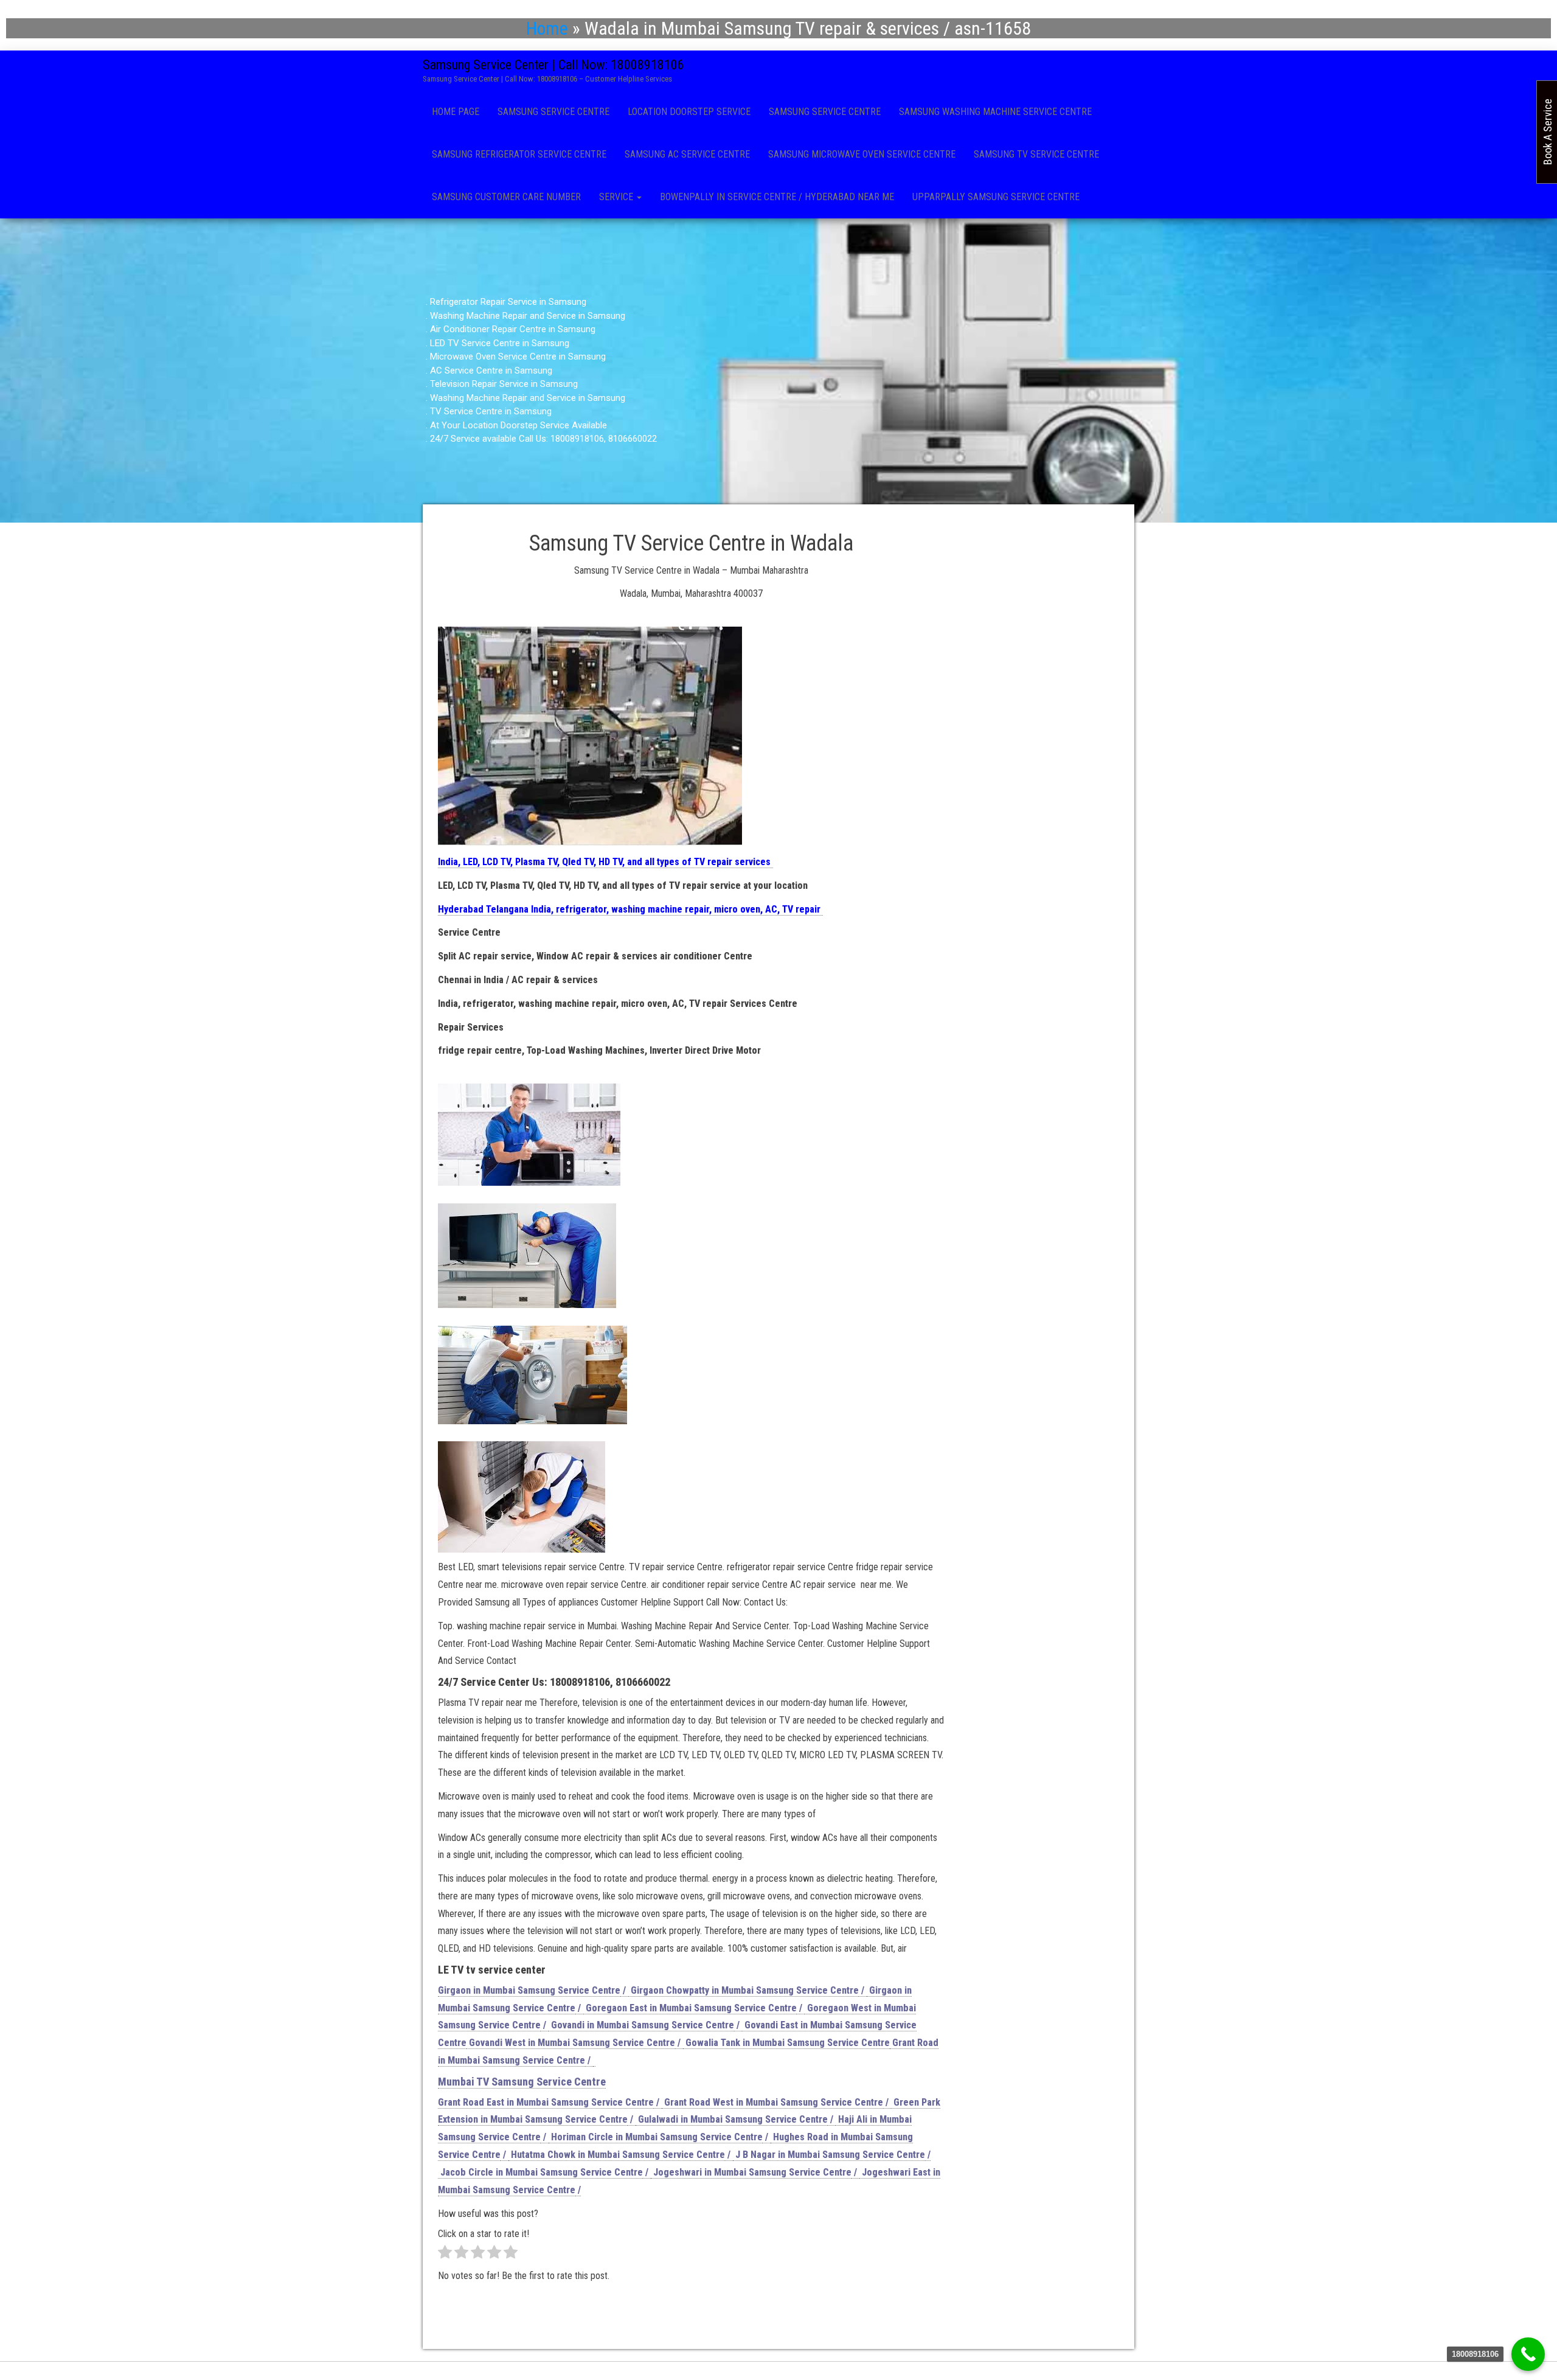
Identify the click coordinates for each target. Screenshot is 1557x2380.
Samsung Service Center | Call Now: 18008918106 (553, 65)
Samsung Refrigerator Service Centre (519, 154)
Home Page (456, 112)
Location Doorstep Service (689, 112)
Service (617, 197)
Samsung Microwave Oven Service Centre (862, 154)
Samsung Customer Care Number (506, 197)
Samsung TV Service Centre (1036, 154)
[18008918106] (1528, 2354)
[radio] (445, 2255)
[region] (778, 371)
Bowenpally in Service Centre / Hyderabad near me (777, 197)
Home (547, 28)
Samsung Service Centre (553, 112)
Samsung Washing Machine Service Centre (995, 112)
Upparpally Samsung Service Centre (996, 197)
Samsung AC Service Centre (687, 154)
